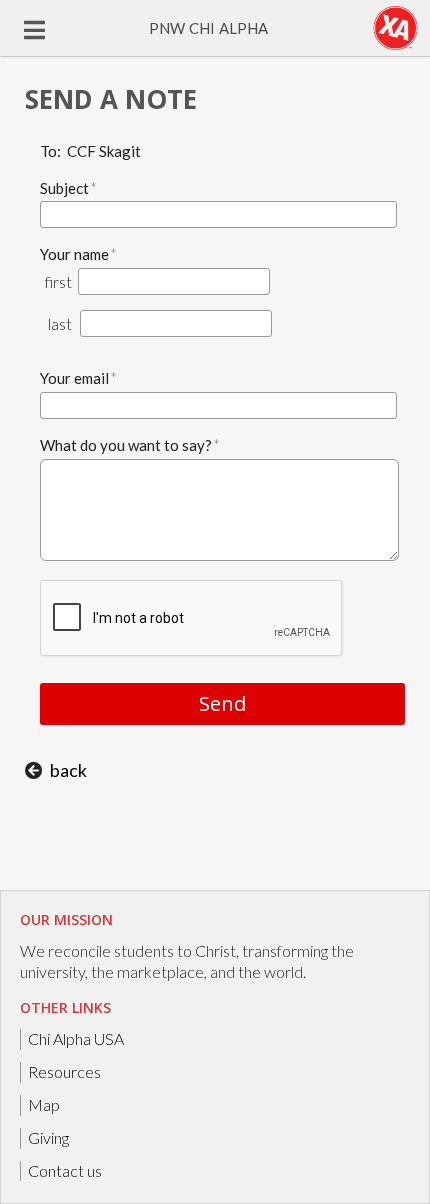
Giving (48, 1137)
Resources (64, 1071)
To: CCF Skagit (90, 151)
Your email (78, 377)
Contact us (65, 1170)
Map (44, 1104)
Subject (68, 187)
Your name (78, 253)
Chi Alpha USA (76, 1038)
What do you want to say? (130, 444)
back (68, 770)
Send (222, 703)
